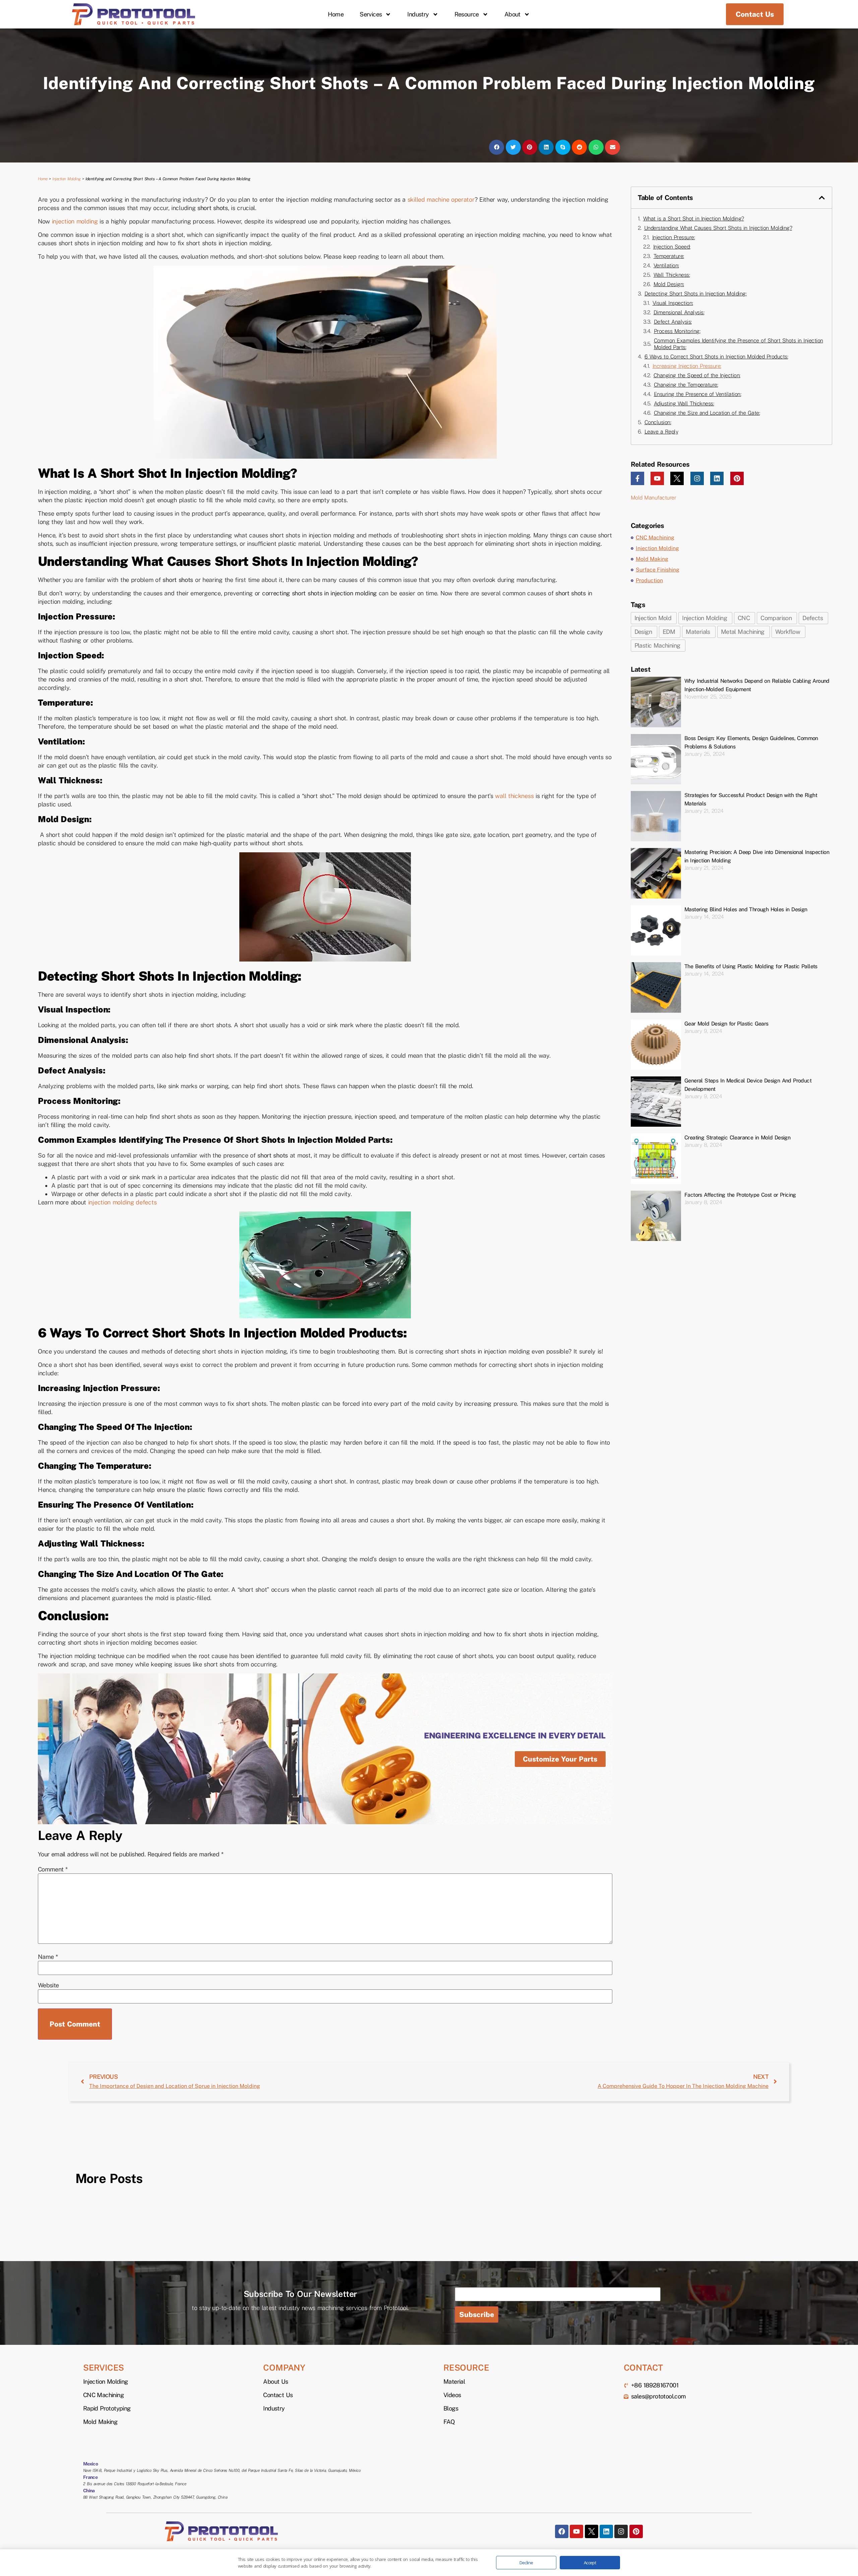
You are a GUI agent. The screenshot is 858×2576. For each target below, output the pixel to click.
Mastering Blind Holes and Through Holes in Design (746, 909)
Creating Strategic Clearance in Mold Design (737, 1138)
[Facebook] (562, 2531)
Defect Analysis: (673, 322)
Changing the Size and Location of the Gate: (707, 413)
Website (48, 1985)
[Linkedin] (717, 478)
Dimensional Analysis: (679, 312)
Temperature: (669, 256)
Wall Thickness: (672, 275)
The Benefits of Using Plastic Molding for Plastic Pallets (751, 966)
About (512, 14)
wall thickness (514, 796)
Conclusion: (658, 422)
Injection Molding (67, 179)
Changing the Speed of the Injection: (697, 375)
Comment (53, 1869)
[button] (497, 147)
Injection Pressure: (674, 237)
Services (371, 14)
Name (48, 1957)
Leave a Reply (661, 432)
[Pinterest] (737, 478)
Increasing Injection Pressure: (687, 366)
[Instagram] (697, 478)
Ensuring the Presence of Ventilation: (698, 394)
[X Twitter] (677, 478)
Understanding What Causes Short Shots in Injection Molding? (718, 228)
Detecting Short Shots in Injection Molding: (696, 294)
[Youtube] (657, 478)
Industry (418, 14)
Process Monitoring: (677, 331)
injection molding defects (122, 1202)
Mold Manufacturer (654, 498)
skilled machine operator (441, 200)
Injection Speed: (672, 247)
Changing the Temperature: (686, 385)
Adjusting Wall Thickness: (684, 404)
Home (336, 14)
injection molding (75, 221)
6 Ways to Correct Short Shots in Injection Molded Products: (716, 357)
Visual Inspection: (673, 303)
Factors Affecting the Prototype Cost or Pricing (740, 1195)
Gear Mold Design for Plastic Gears (726, 1024)
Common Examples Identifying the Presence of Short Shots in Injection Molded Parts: (739, 344)
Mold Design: (669, 284)
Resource (467, 14)
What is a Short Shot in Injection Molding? (694, 219)
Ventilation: (666, 266)
